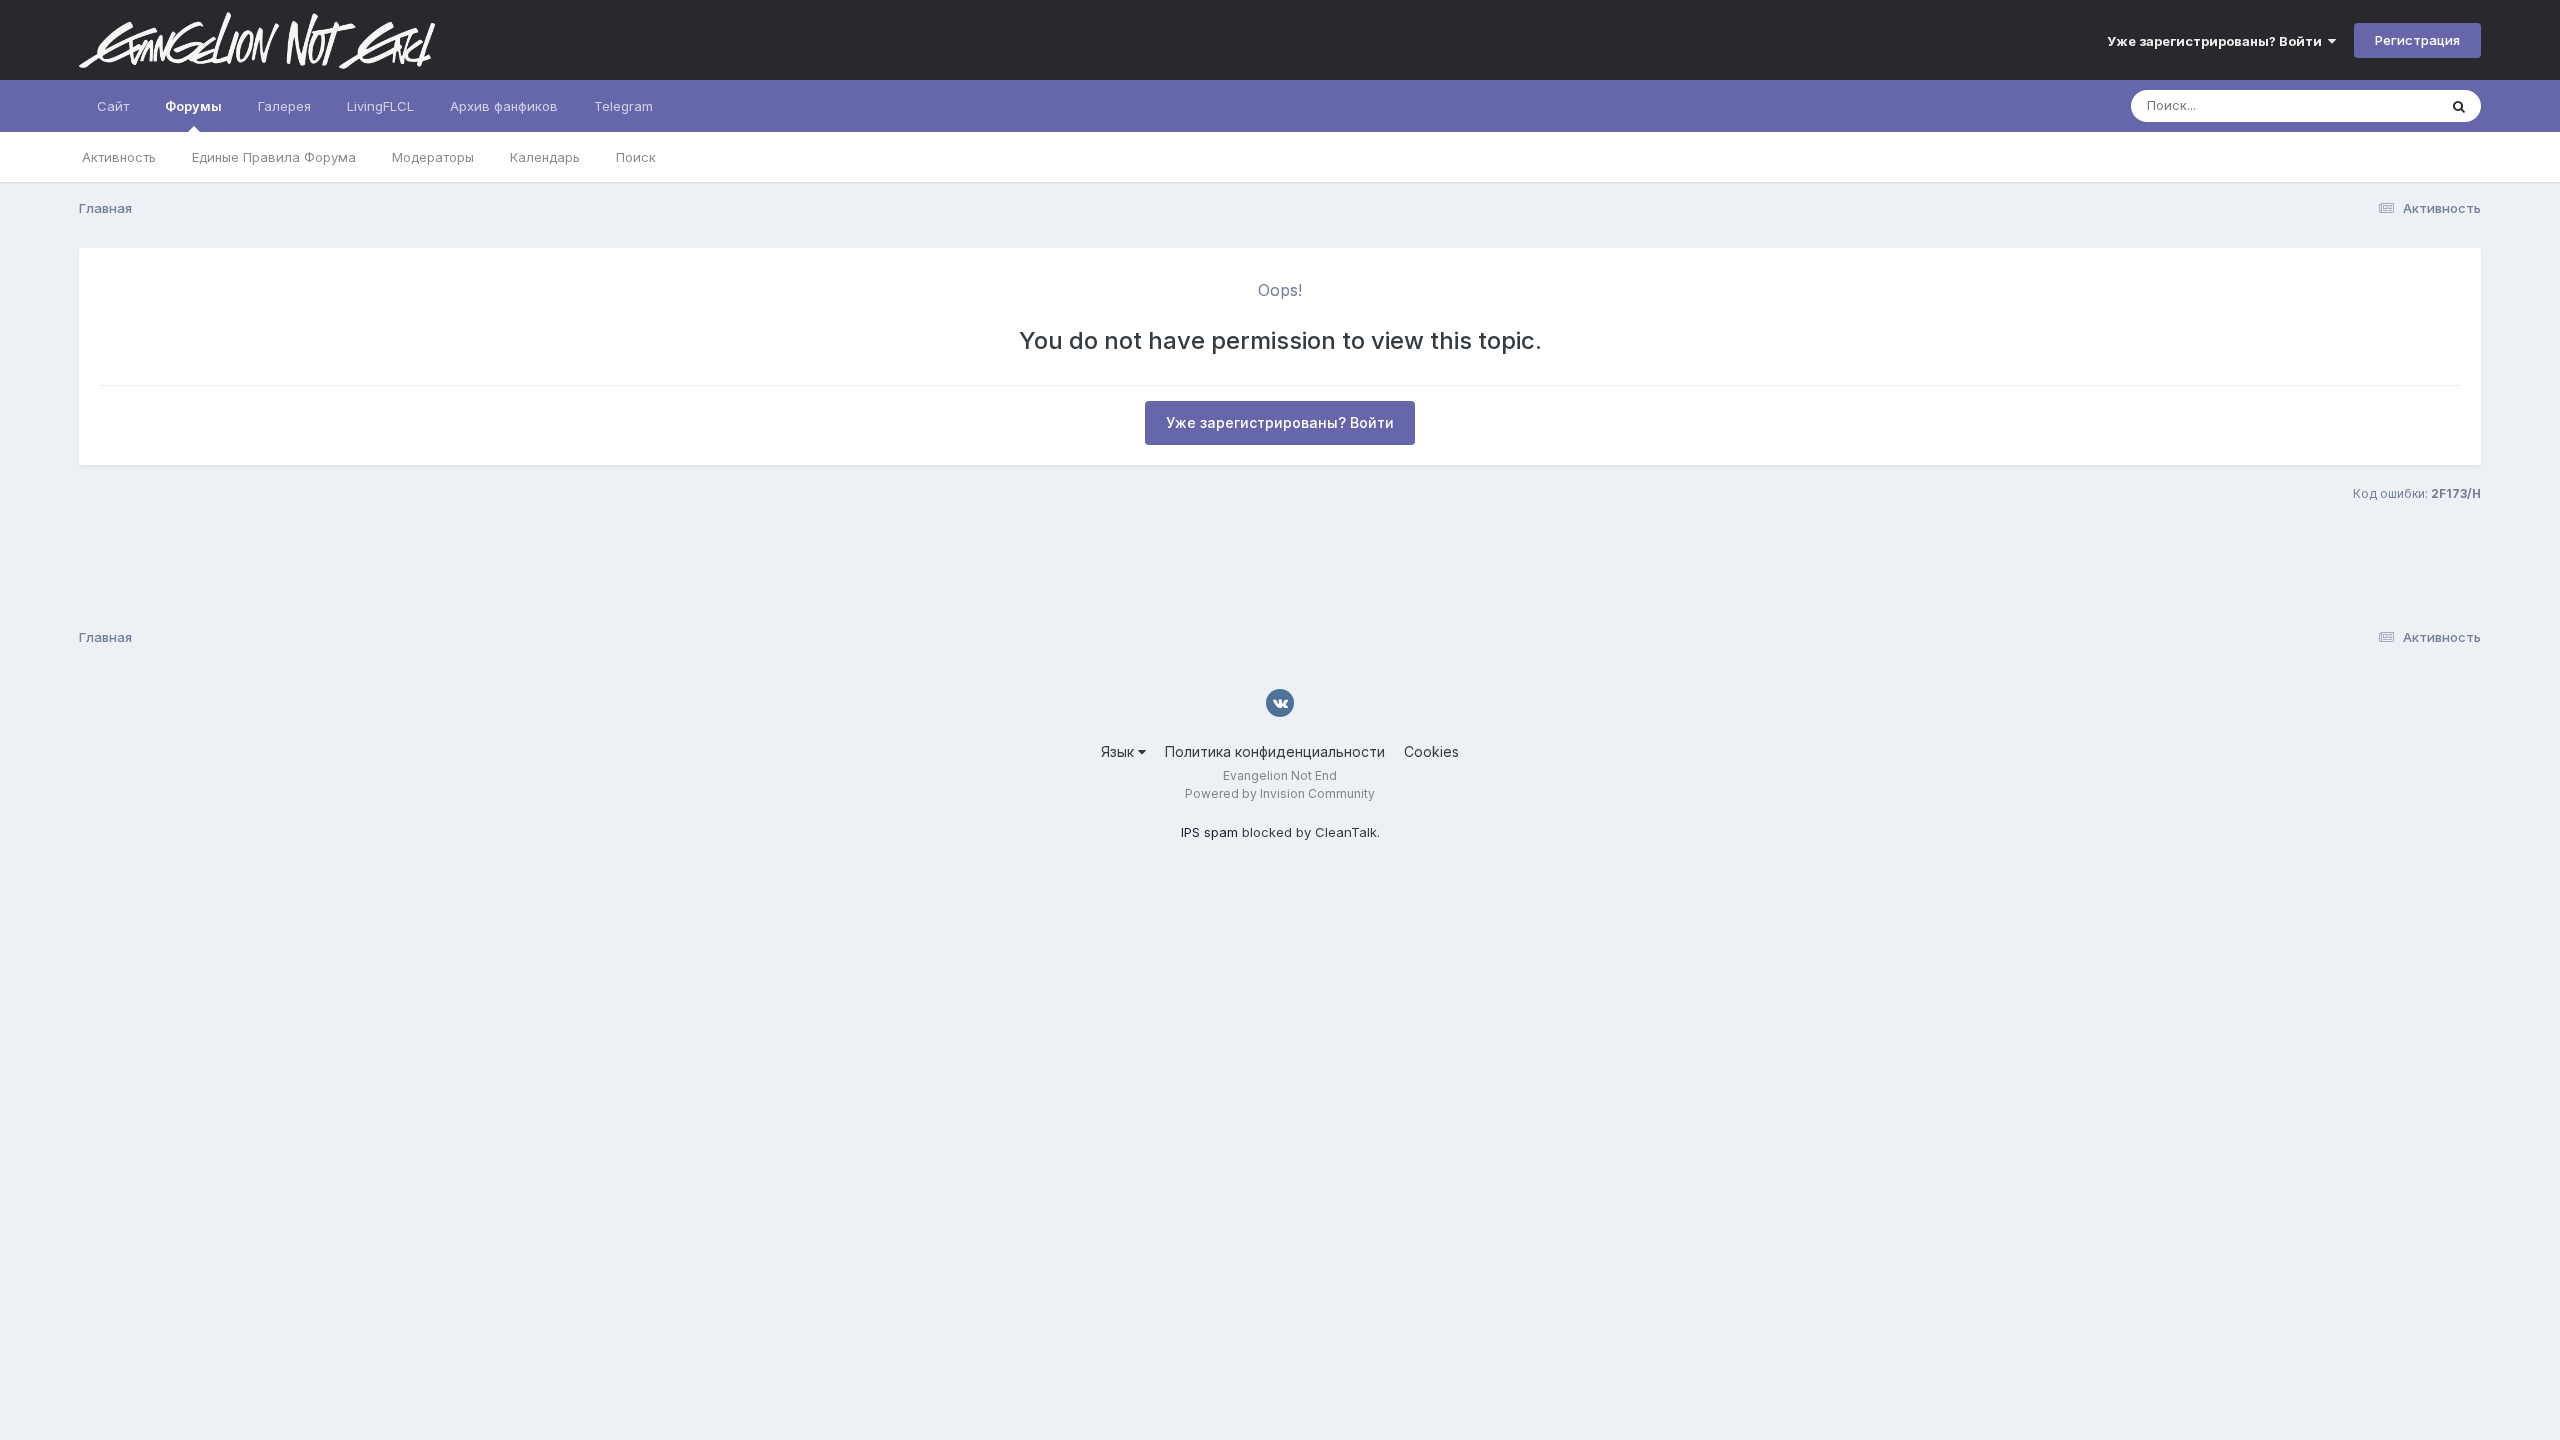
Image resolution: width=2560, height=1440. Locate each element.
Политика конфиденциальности (1275, 751)
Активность (119, 157)
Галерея (284, 106)
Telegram (623, 106)
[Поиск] (2459, 106)
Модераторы (433, 157)
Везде (2391, 105)
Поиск (636, 157)
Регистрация (2417, 40)
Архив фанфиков (504, 106)
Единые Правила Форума (274, 157)
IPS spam (1209, 832)
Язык (1119, 751)
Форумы (193, 106)
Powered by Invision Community (1280, 793)
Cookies (1431, 751)
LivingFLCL (380, 106)
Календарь (545, 157)
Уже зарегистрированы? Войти (2217, 41)
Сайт (113, 106)
